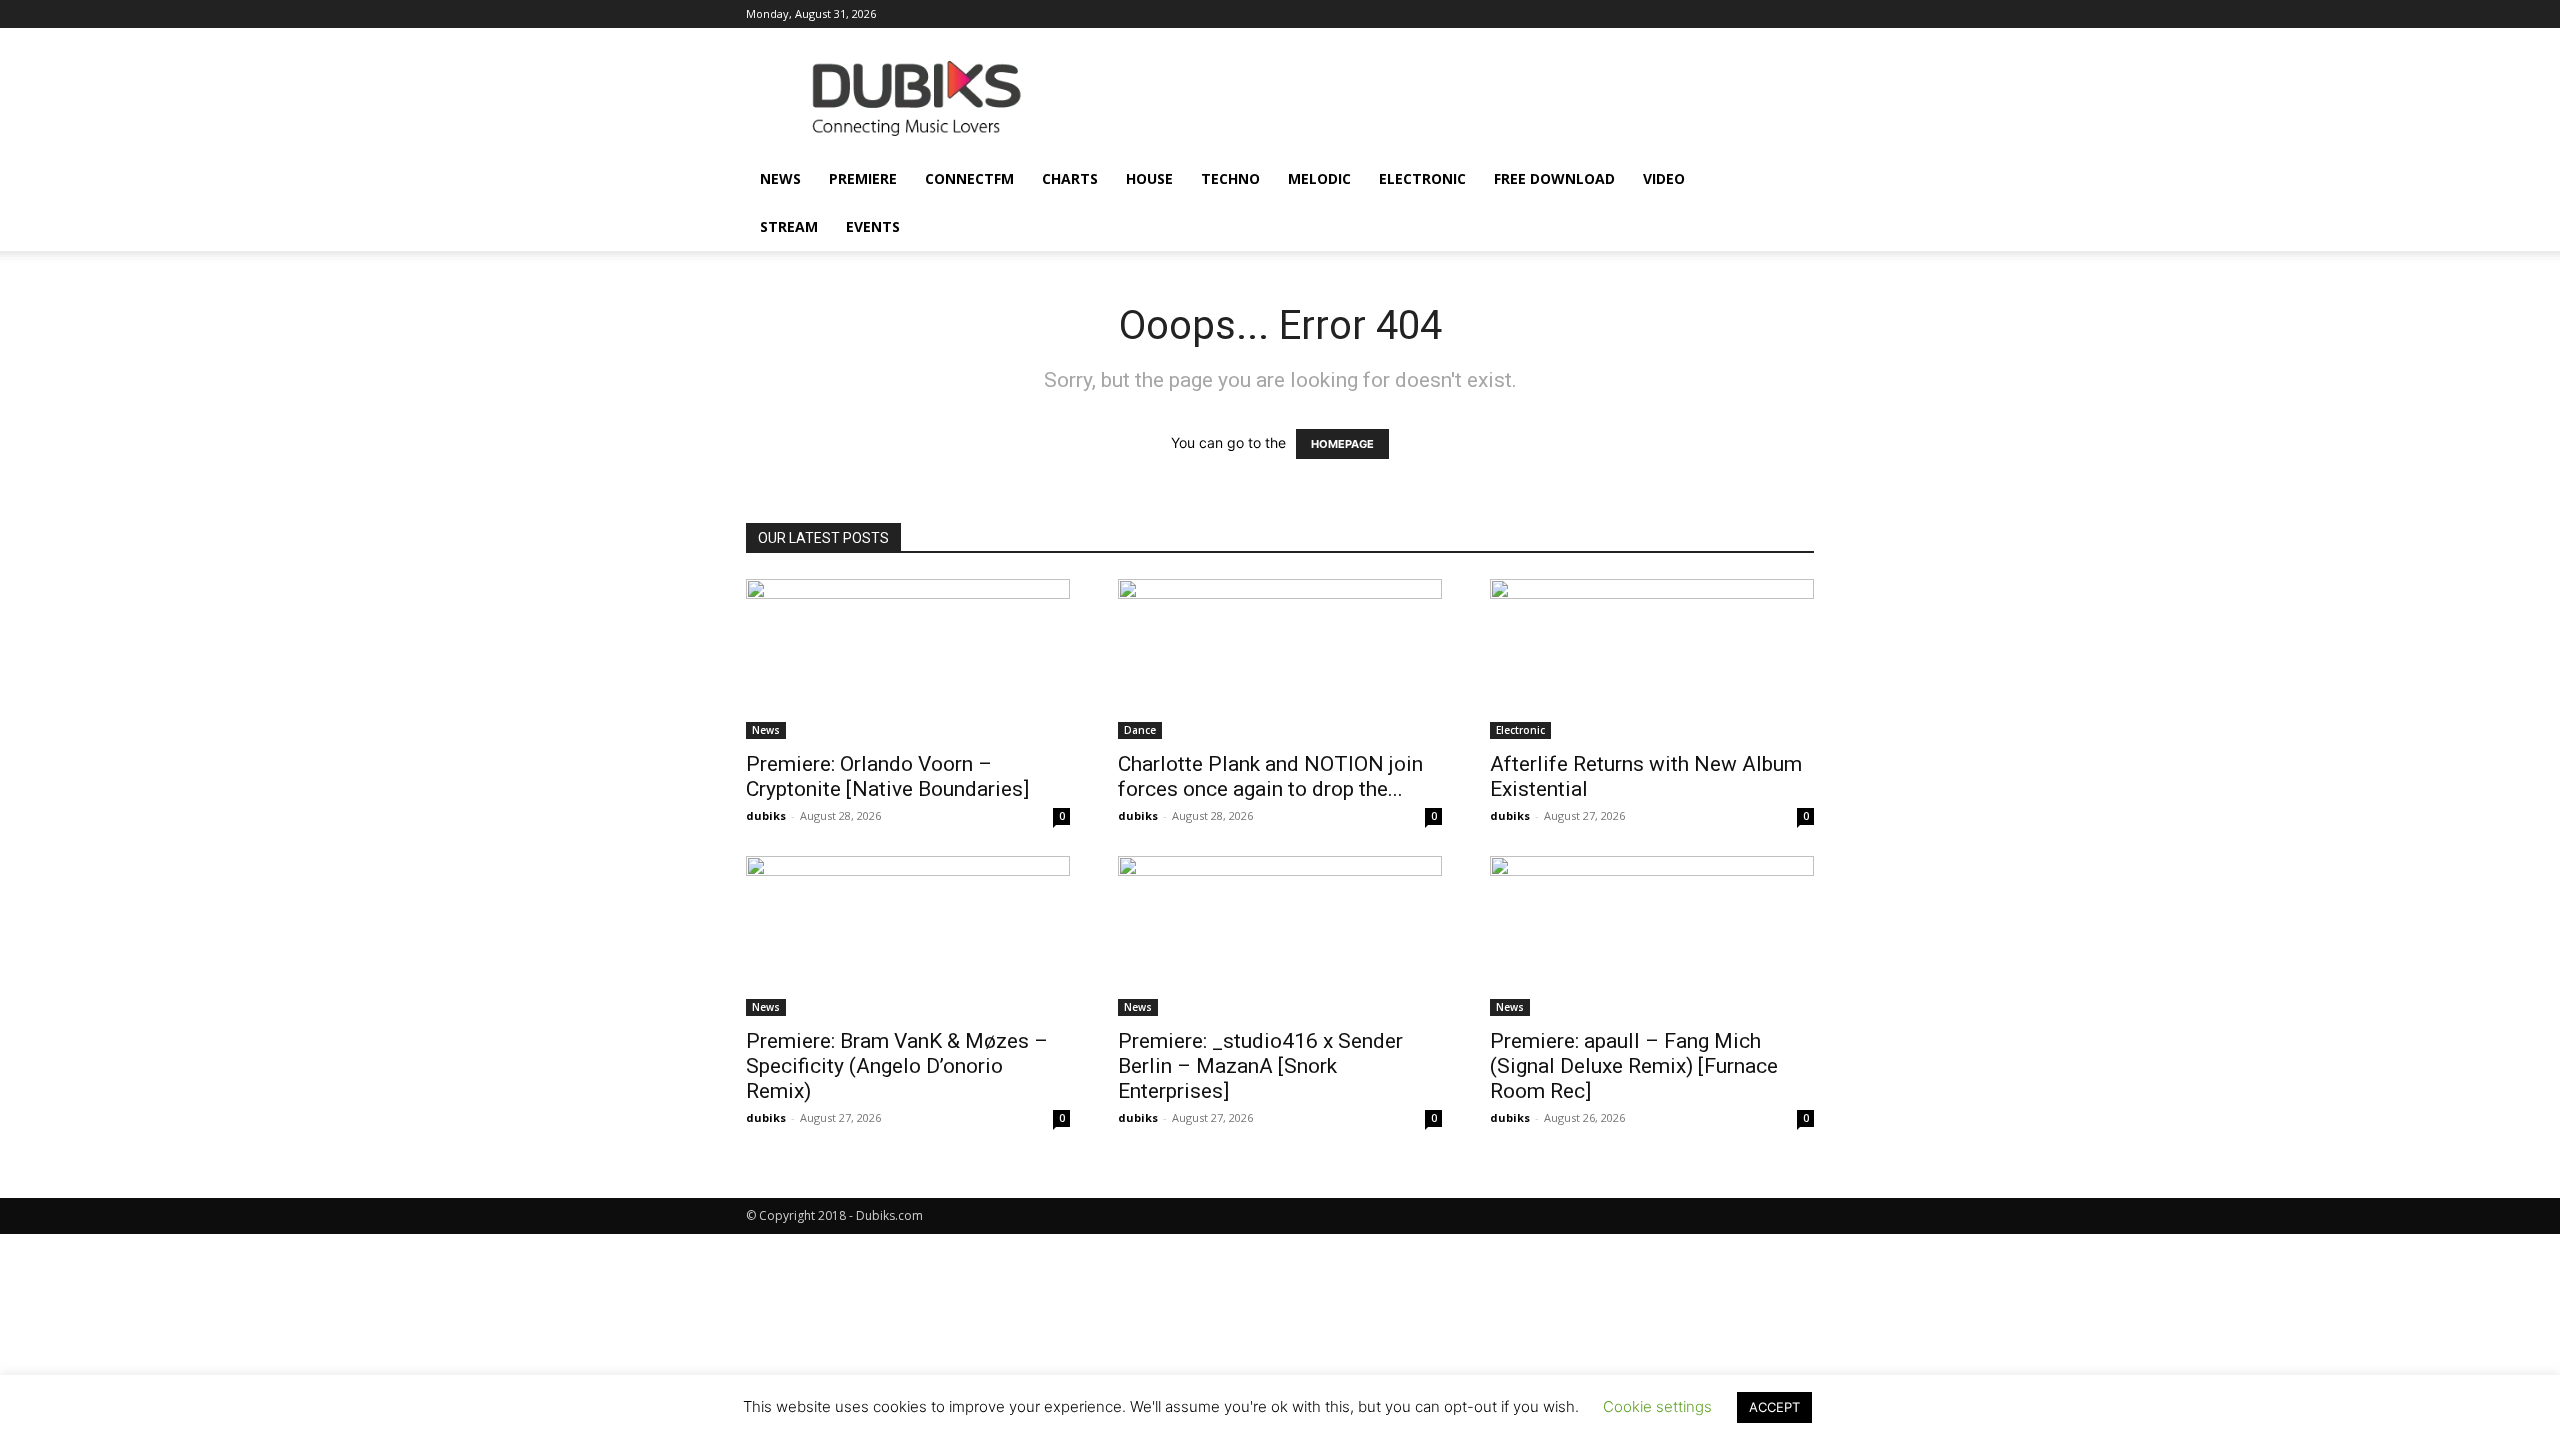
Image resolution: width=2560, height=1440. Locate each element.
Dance (1140, 730)
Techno (1230, 178)
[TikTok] (1733, 14)
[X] (1766, 14)
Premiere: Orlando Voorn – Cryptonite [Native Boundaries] (887, 776)
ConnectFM (969, 178)
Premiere (863, 178)
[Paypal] (1634, 14)
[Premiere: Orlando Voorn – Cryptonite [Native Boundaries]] (908, 659)
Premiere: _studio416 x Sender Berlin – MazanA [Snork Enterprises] (1260, 1066)
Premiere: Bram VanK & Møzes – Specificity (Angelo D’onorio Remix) (897, 1066)
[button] (1790, 180)
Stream (789, 226)
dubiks (766, 815)
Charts (1070, 178)
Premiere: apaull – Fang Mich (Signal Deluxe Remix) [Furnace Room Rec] (1634, 1066)
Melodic (1319, 178)
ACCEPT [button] (1774, 1407)
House (1149, 178)
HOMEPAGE (1342, 444)
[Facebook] (1535, 14)
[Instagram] (1568, 14)
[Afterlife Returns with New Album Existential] (1652, 659)
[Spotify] (1700, 14)
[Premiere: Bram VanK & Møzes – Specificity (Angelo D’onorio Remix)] (908, 936)
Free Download (1554, 178)
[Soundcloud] (1667, 14)
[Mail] (1601, 14)
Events (873, 226)
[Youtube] (1799, 14)
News (780, 178)
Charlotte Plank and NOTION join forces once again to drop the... (1270, 776)
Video (1664, 178)
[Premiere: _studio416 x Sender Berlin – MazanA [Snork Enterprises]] (1280, 936)
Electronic (1422, 178)
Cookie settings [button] (1657, 1406)
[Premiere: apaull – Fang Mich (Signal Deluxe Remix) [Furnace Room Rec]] (1652, 936)
